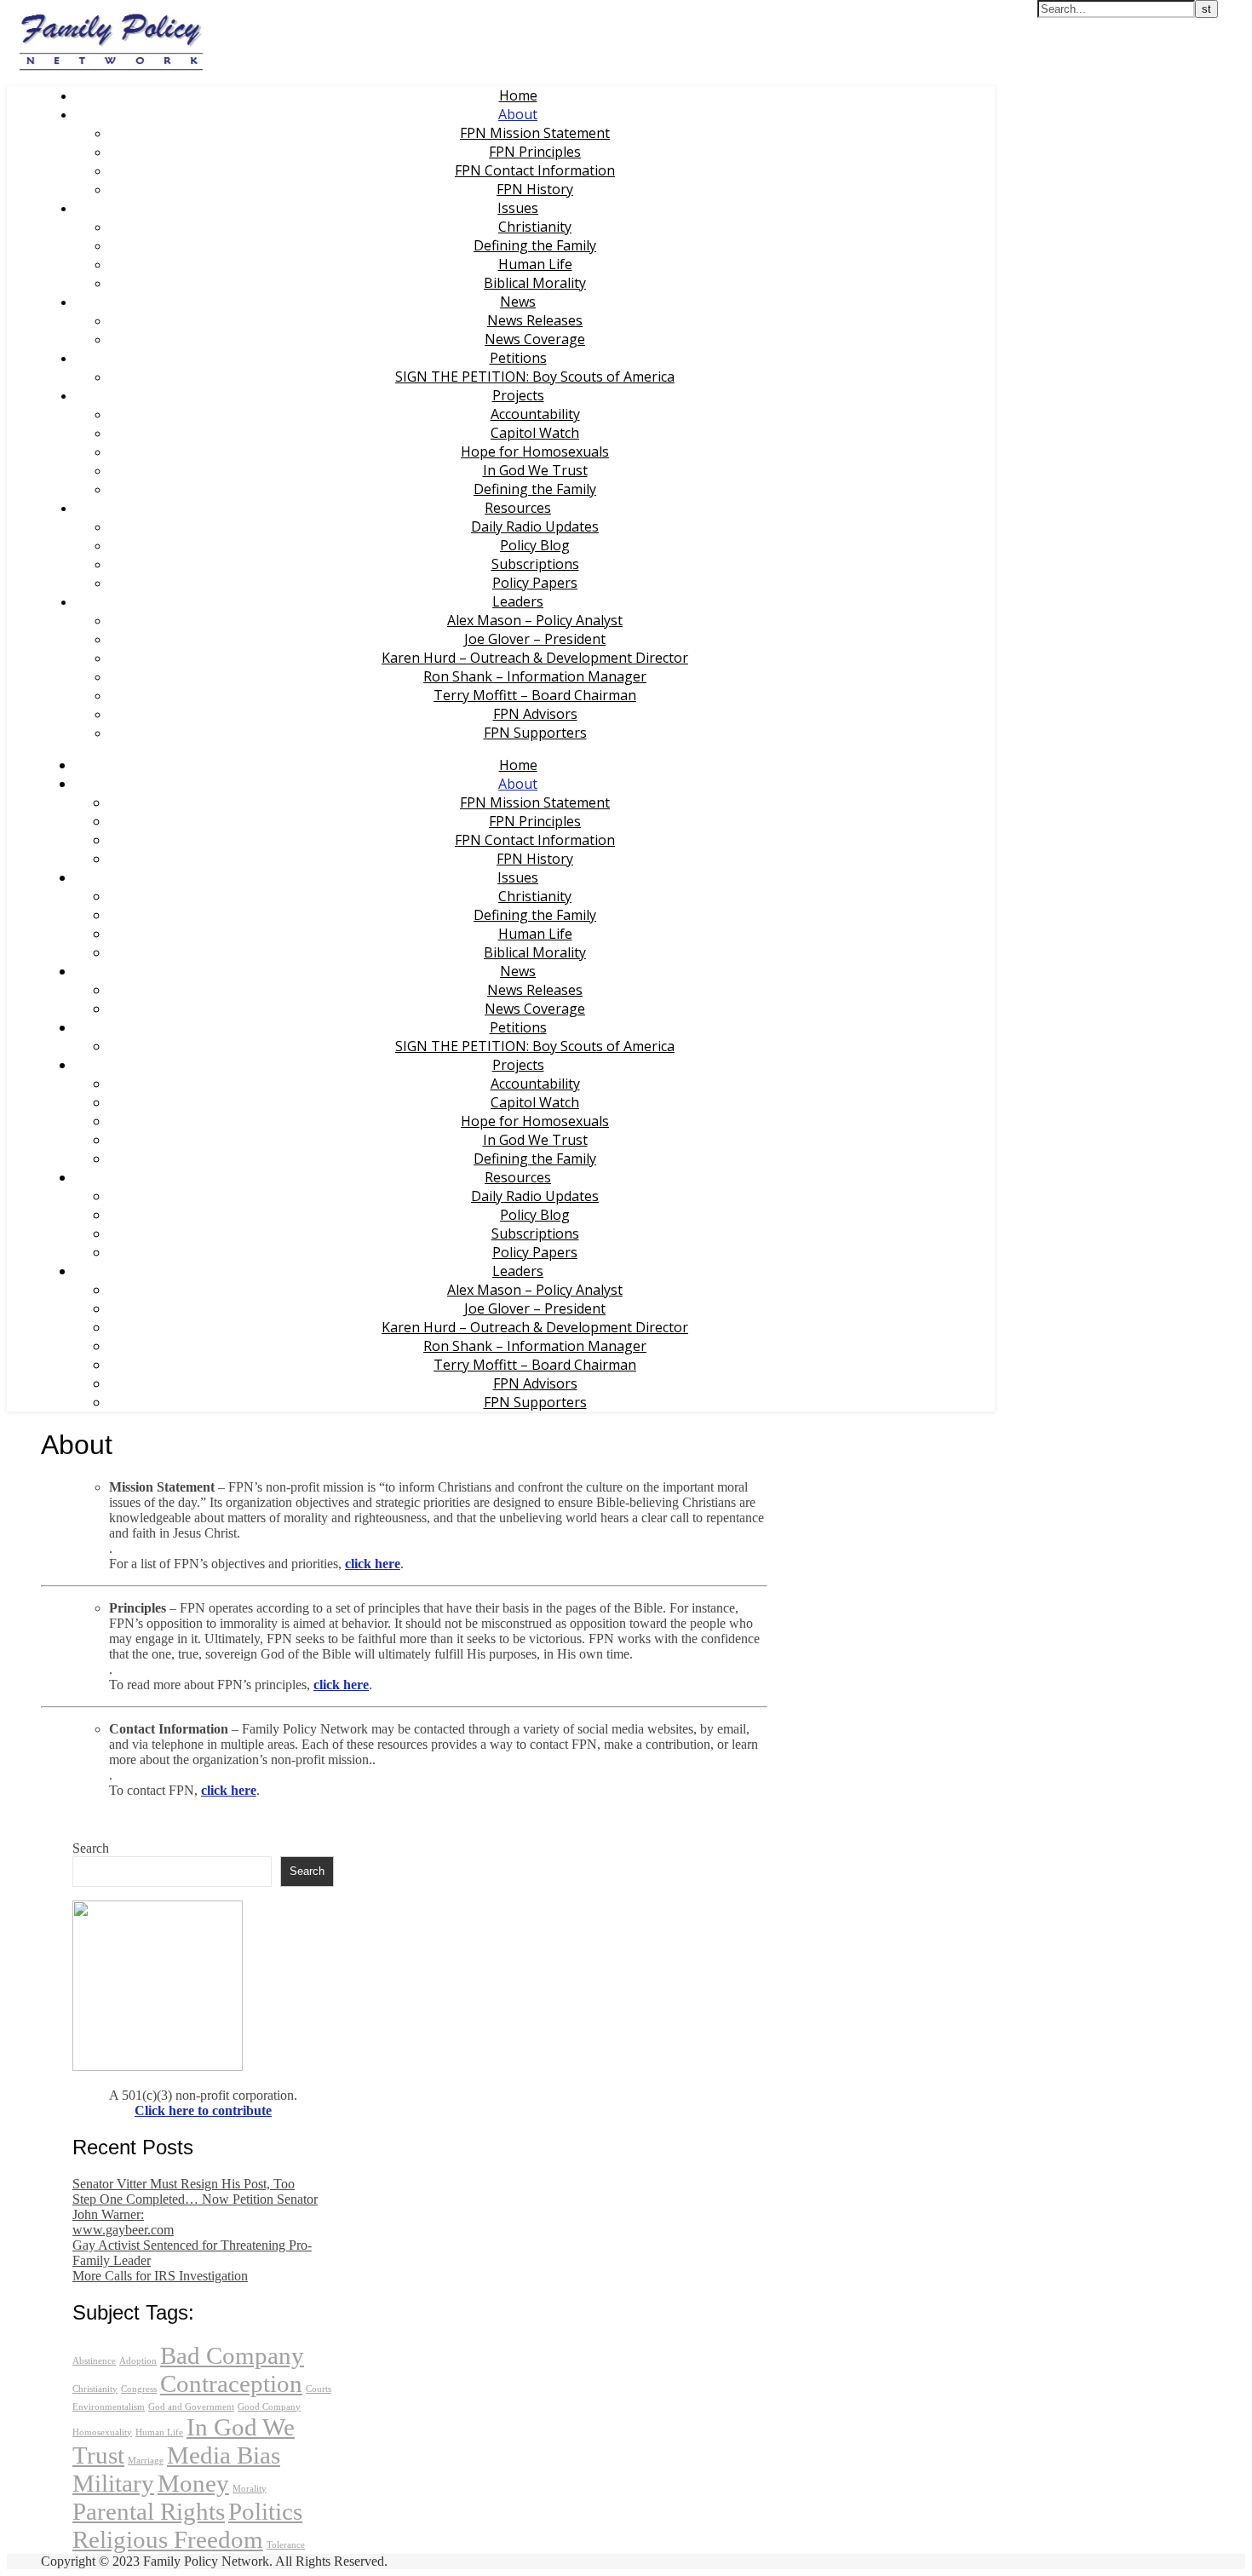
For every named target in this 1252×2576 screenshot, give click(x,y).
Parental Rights (149, 2511)
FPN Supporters (535, 733)
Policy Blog (535, 545)
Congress (139, 2389)
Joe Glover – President (535, 639)
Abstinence (94, 2361)
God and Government (191, 2407)
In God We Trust (535, 470)
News (518, 302)
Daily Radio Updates (535, 526)
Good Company (269, 2407)
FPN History (535, 189)
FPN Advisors (535, 714)
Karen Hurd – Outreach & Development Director (535, 658)
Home (518, 95)
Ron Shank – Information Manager (535, 676)
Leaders (518, 601)
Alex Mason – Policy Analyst (535, 620)
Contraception (231, 2383)
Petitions (518, 358)
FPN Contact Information (535, 170)
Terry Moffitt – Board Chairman (535, 695)
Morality (250, 2489)
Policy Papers (535, 583)
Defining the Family (535, 245)
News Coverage (535, 339)
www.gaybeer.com (123, 2230)
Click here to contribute (203, 2110)
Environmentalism (109, 2407)
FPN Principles (535, 152)
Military (113, 2483)
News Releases (535, 320)
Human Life (535, 264)
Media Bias (224, 2455)
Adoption (138, 2361)
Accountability (535, 414)
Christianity (535, 227)
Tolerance (286, 2545)
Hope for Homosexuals (535, 451)
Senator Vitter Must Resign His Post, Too (184, 2184)
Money (193, 2483)
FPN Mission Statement (535, 133)
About (518, 114)
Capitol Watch (535, 433)
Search (91, 1848)
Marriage (146, 2461)
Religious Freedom (168, 2539)
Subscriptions (535, 564)
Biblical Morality (535, 283)
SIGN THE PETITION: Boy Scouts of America (535, 377)
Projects (518, 395)
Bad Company (232, 2355)
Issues (518, 208)
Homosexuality (102, 2432)
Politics (265, 2511)
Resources (518, 508)
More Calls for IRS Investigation (160, 2276)
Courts (319, 2389)
